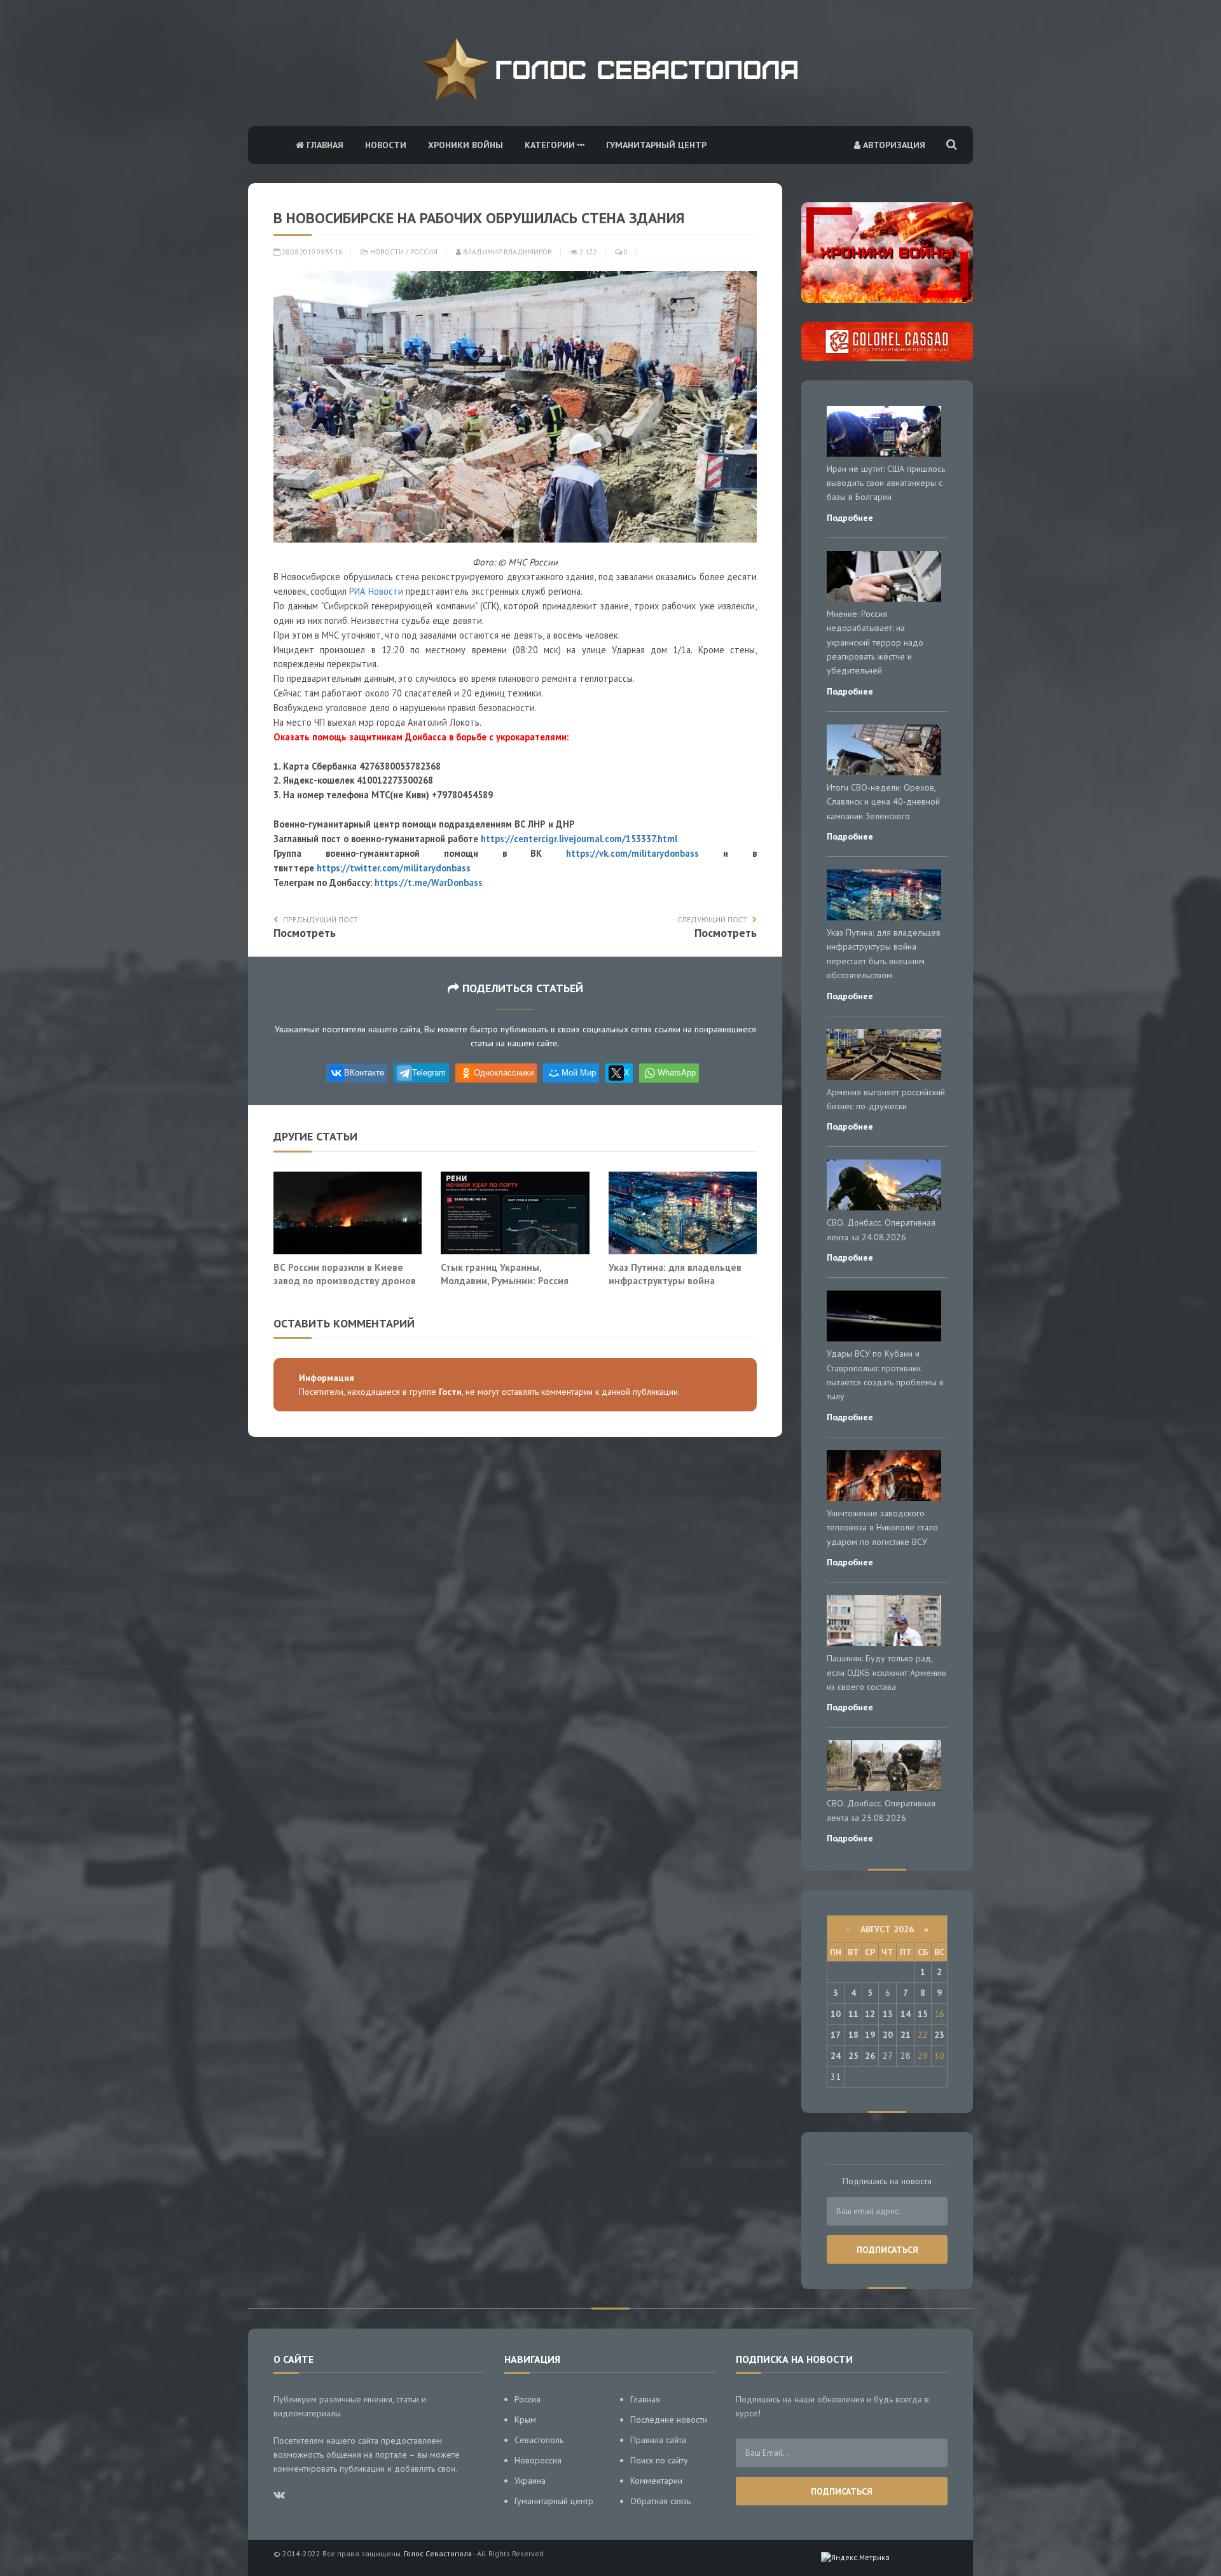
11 (853, 2014)
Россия (424, 252)
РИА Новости (376, 591)
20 (888, 2035)
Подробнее (850, 518)
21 (906, 2035)
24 (836, 2056)
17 (836, 2035)
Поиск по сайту (659, 2460)
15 (923, 2014)
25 (853, 2056)
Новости (386, 145)
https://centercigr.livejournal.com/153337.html (579, 839)
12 (870, 2014)
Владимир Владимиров (507, 252)
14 (906, 2014)
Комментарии (656, 2481)
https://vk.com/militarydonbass (632, 853)
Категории (551, 145)
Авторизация (893, 145)
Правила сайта (658, 2440)
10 (836, 2014)
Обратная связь (660, 2501)
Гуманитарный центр (656, 145)
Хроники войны (466, 145)
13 (888, 2014)
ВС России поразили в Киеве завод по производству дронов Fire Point (345, 1281)
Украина (530, 2481)
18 (853, 2035)
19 (870, 2035)
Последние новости (669, 2420)
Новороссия (538, 2460)
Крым (525, 2420)
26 (870, 2056)
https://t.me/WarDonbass (429, 883)
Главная (324, 145)
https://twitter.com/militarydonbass (394, 868)
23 (939, 2035)
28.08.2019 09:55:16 (311, 252)
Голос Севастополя (438, 2553)
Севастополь (539, 2440)
